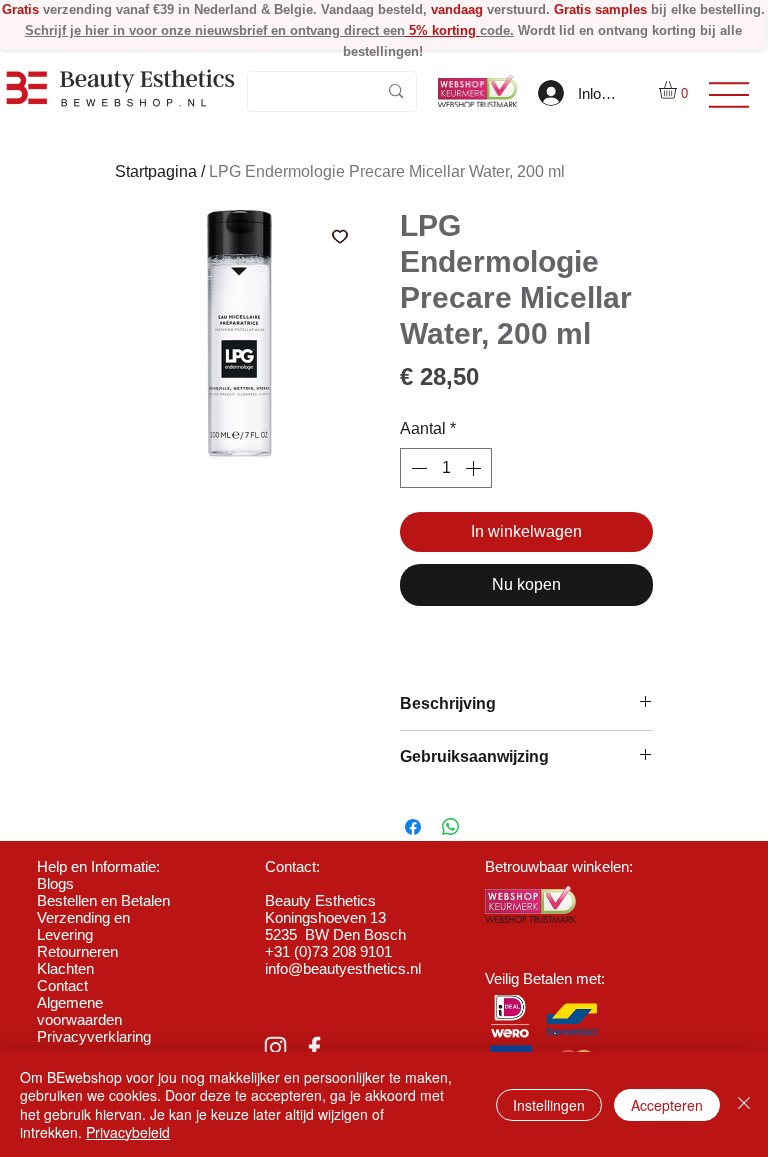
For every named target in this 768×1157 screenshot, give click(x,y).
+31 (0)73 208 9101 (328, 951)
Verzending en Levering (83, 926)
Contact (62, 985)
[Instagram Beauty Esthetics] (275, 1047)
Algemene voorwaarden (79, 1011)
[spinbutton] (446, 468)
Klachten (65, 968)
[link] (678, 90)
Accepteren (667, 1105)
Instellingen (549, 1105)
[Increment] (475, 468)
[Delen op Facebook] (413, 827)
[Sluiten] (744, 1104)
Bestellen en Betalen (103, 900)
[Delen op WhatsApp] (451, 827)
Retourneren (77, 951)
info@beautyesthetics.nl (343, 968)
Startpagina (156, 171)
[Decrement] (417, 468)
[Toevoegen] (340, 236)
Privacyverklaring (94, 1036)
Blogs (55, 883)
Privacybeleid (128, 1132)
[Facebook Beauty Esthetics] (314, 1047)
